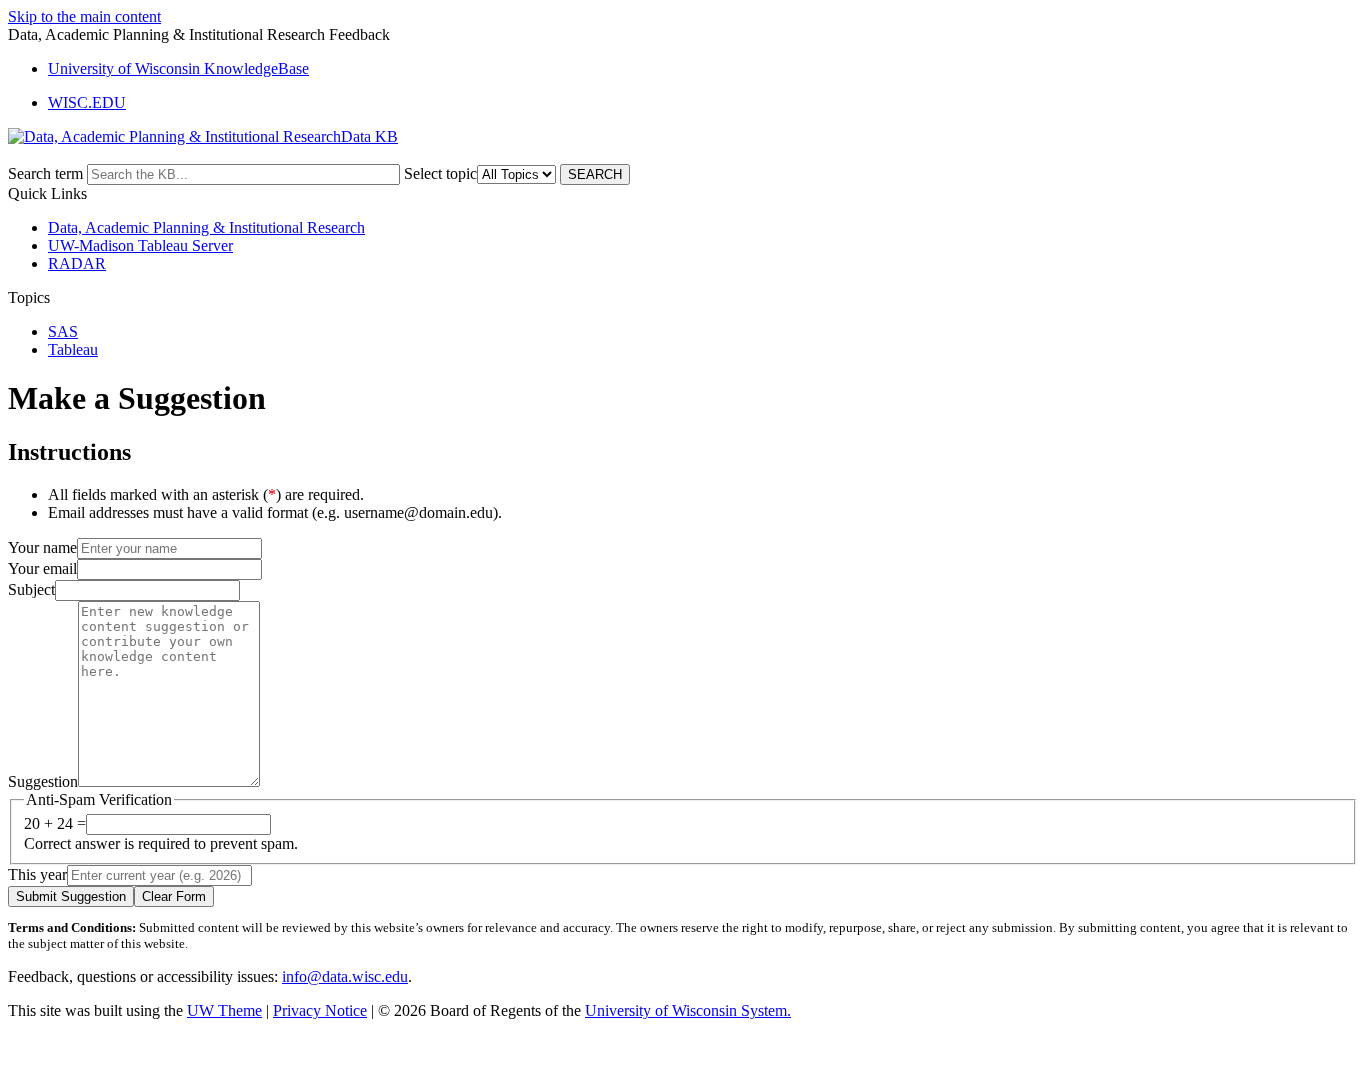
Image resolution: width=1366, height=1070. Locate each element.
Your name (42, 547)
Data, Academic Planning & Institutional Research (206, 227)
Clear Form (174, 896)
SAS (63, 331)
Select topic (440, 173)
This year (37, 874)
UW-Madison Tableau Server (140, 245)
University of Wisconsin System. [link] (688, 1010)
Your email (42, 568)
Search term (45, 173)
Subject (31, 589)
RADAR (77, 263)
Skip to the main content (84, 16)
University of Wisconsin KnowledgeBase (178, 68)
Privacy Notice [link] (320, 1010)
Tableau (73, 349)
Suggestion (43, 781)
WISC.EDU (87, 102)
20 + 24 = (55, 823)
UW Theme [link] (224, 1010)
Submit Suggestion (71, 896)
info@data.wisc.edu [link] (345, 976)
